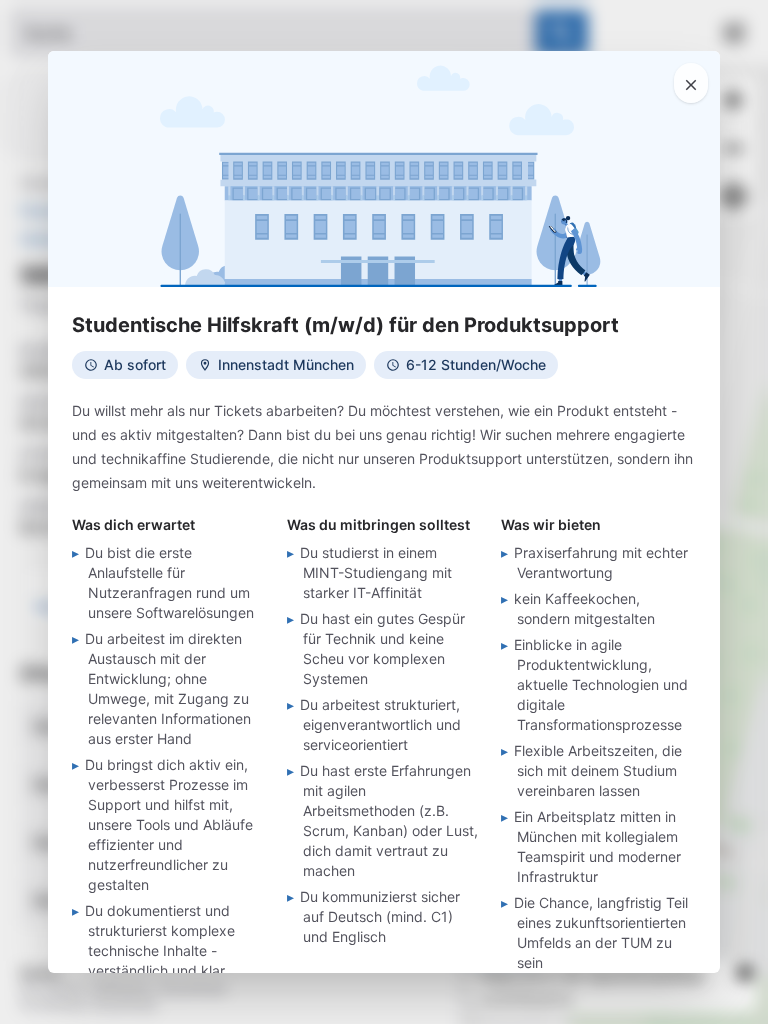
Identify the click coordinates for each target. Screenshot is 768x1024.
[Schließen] (691, 83)
